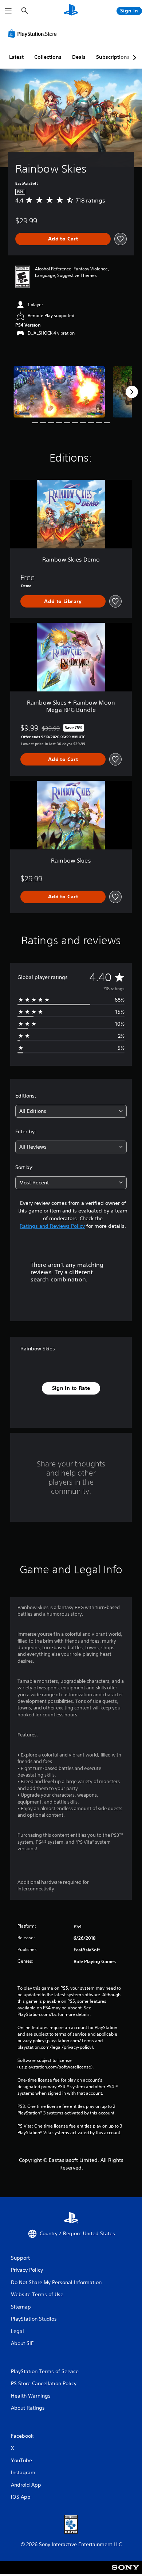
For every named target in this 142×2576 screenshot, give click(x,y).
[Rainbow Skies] (59, 392)
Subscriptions (113, 57)
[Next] (132, 392)
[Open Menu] (8, 11)
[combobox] (71, 1111)
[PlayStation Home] (71, 11)
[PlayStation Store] (34, 34)
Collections (48, 57)
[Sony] (125, 2572)
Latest (16, 57)
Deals (79, 57)
